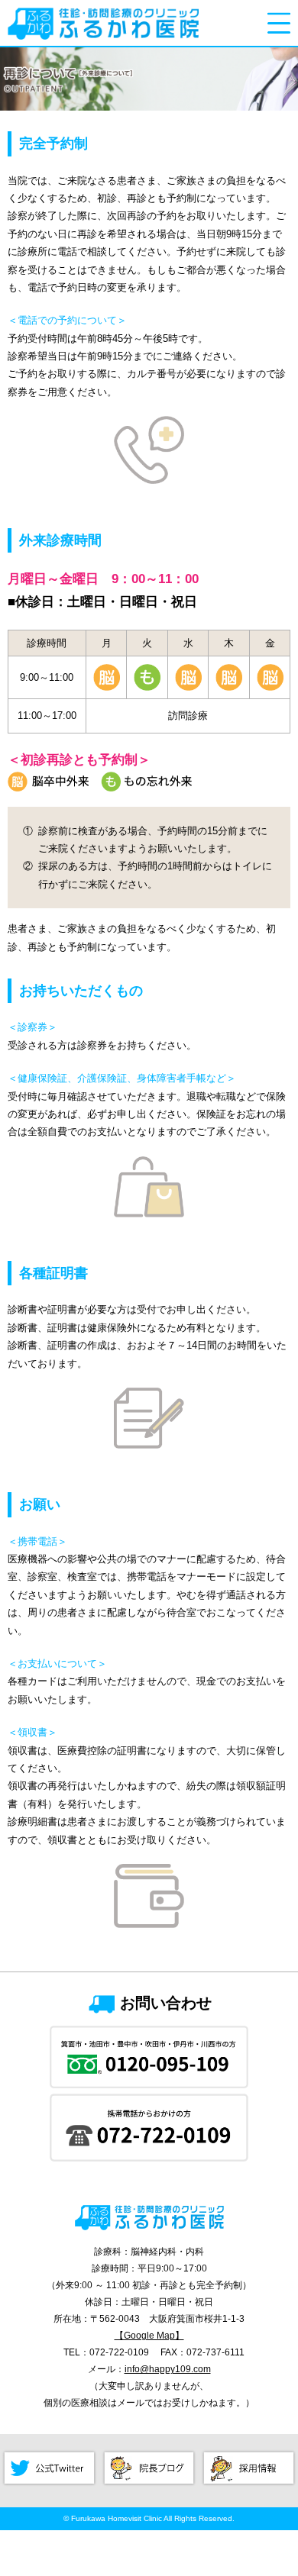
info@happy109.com (168, 2369)
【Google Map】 (149, 2335)
